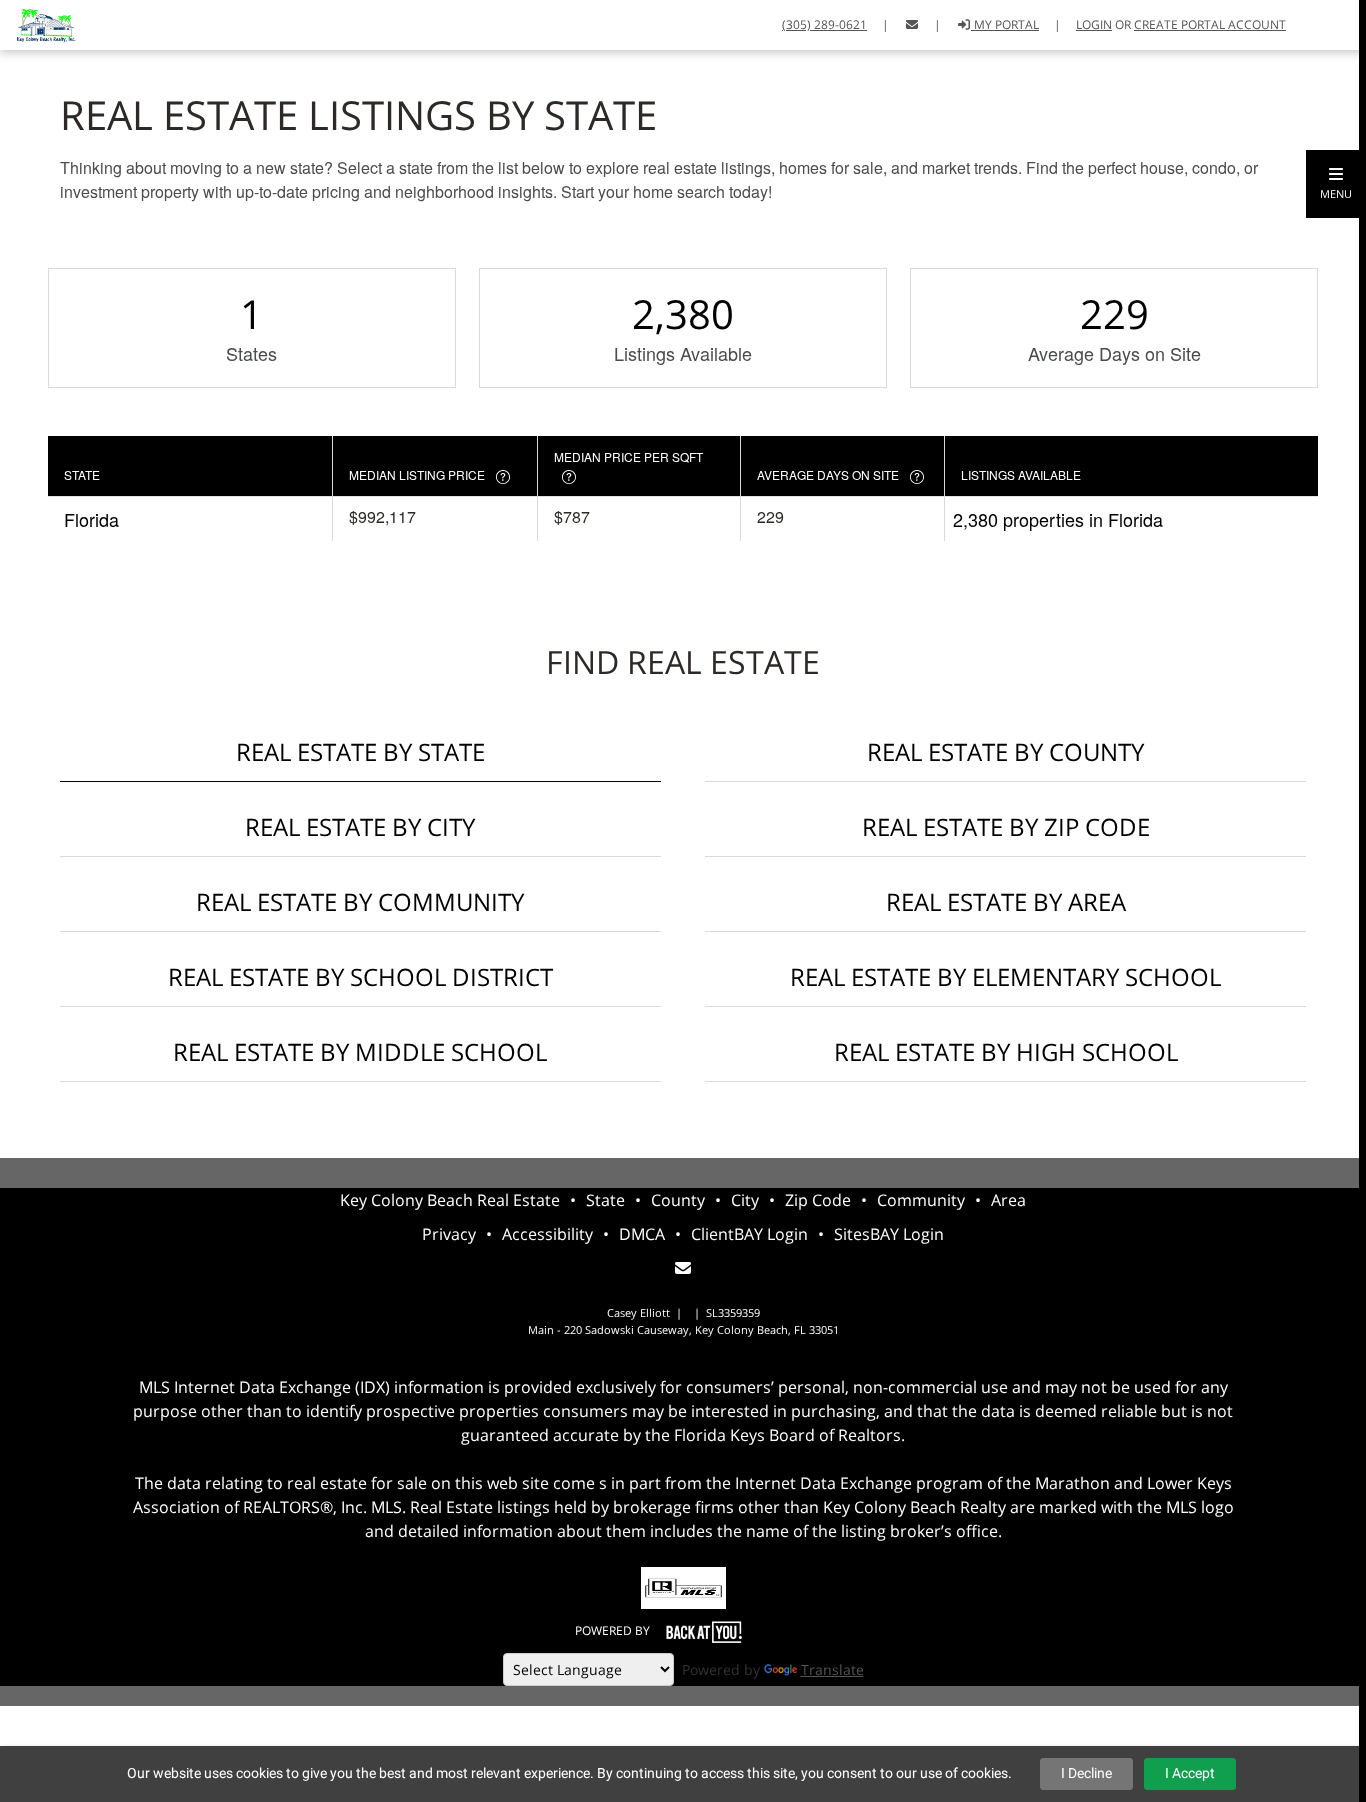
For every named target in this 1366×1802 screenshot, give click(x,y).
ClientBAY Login (749, 1234)
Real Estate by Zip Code (1006, 826)
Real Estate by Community (360, 901)
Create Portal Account (1210, 24)
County (678, 1200)
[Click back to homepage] (38, 22)
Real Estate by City (360, 826)
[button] (1336, 184)
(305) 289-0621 (824, 24)
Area (1008, 1200)
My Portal (1005, 24)
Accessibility (547, 1234)
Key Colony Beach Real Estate (450, 1200)
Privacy (449, 1234)
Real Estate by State (360, 751)
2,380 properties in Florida (1058, 519)
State (605, 1200)
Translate (832, 1669)
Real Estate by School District (360, 976)
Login (1094, 24)
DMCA (642, 1234)
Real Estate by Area (1006, 901)
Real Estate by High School (1006, 1051)
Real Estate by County (1005, 751)
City (745, 1200)
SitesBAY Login (889, 1234)
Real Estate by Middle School (360, 1051)
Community (921, 1200)
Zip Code (818, 1200)
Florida (91, 519)
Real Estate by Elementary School (1005, 976)
